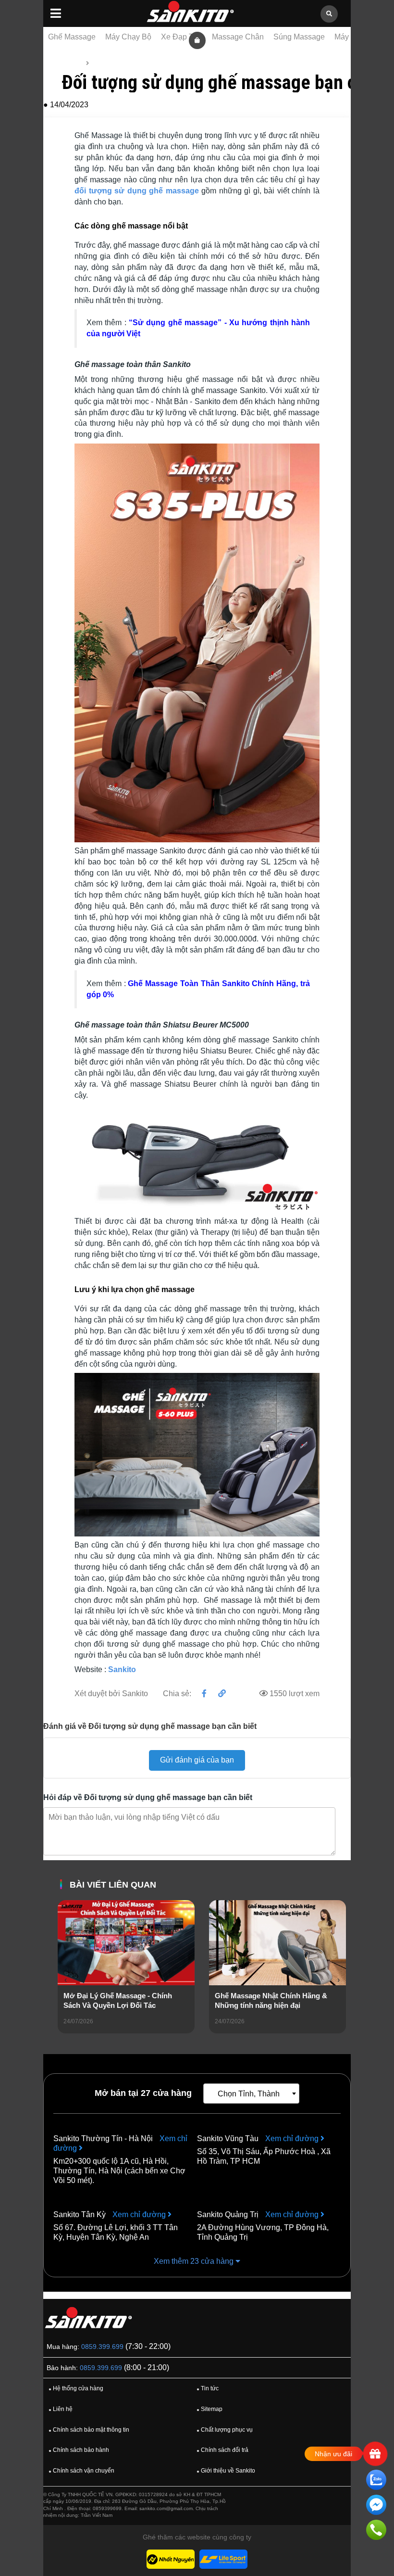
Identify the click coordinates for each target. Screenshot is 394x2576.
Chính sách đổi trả (222, 2450)
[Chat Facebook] (376, 2506)
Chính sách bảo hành (79, 2450)
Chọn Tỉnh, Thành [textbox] (249, 2094)
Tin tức (103, 63)
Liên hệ (61, 2409)
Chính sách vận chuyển (81, 2471)
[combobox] (251, 2094)
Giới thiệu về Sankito (226, 2471)
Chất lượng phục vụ (225, 2430)
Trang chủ (66, 63)
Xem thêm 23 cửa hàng (195, 2261)
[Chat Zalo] (376, 2481)
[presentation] (65, 1980)
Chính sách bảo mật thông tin (89, 2430)
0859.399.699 (102, 2347)
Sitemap (209, 2409)
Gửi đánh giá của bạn (197, 1760)
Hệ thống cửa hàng (76, 2388)
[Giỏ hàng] (197, 40)
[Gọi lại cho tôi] (376, 2532)
